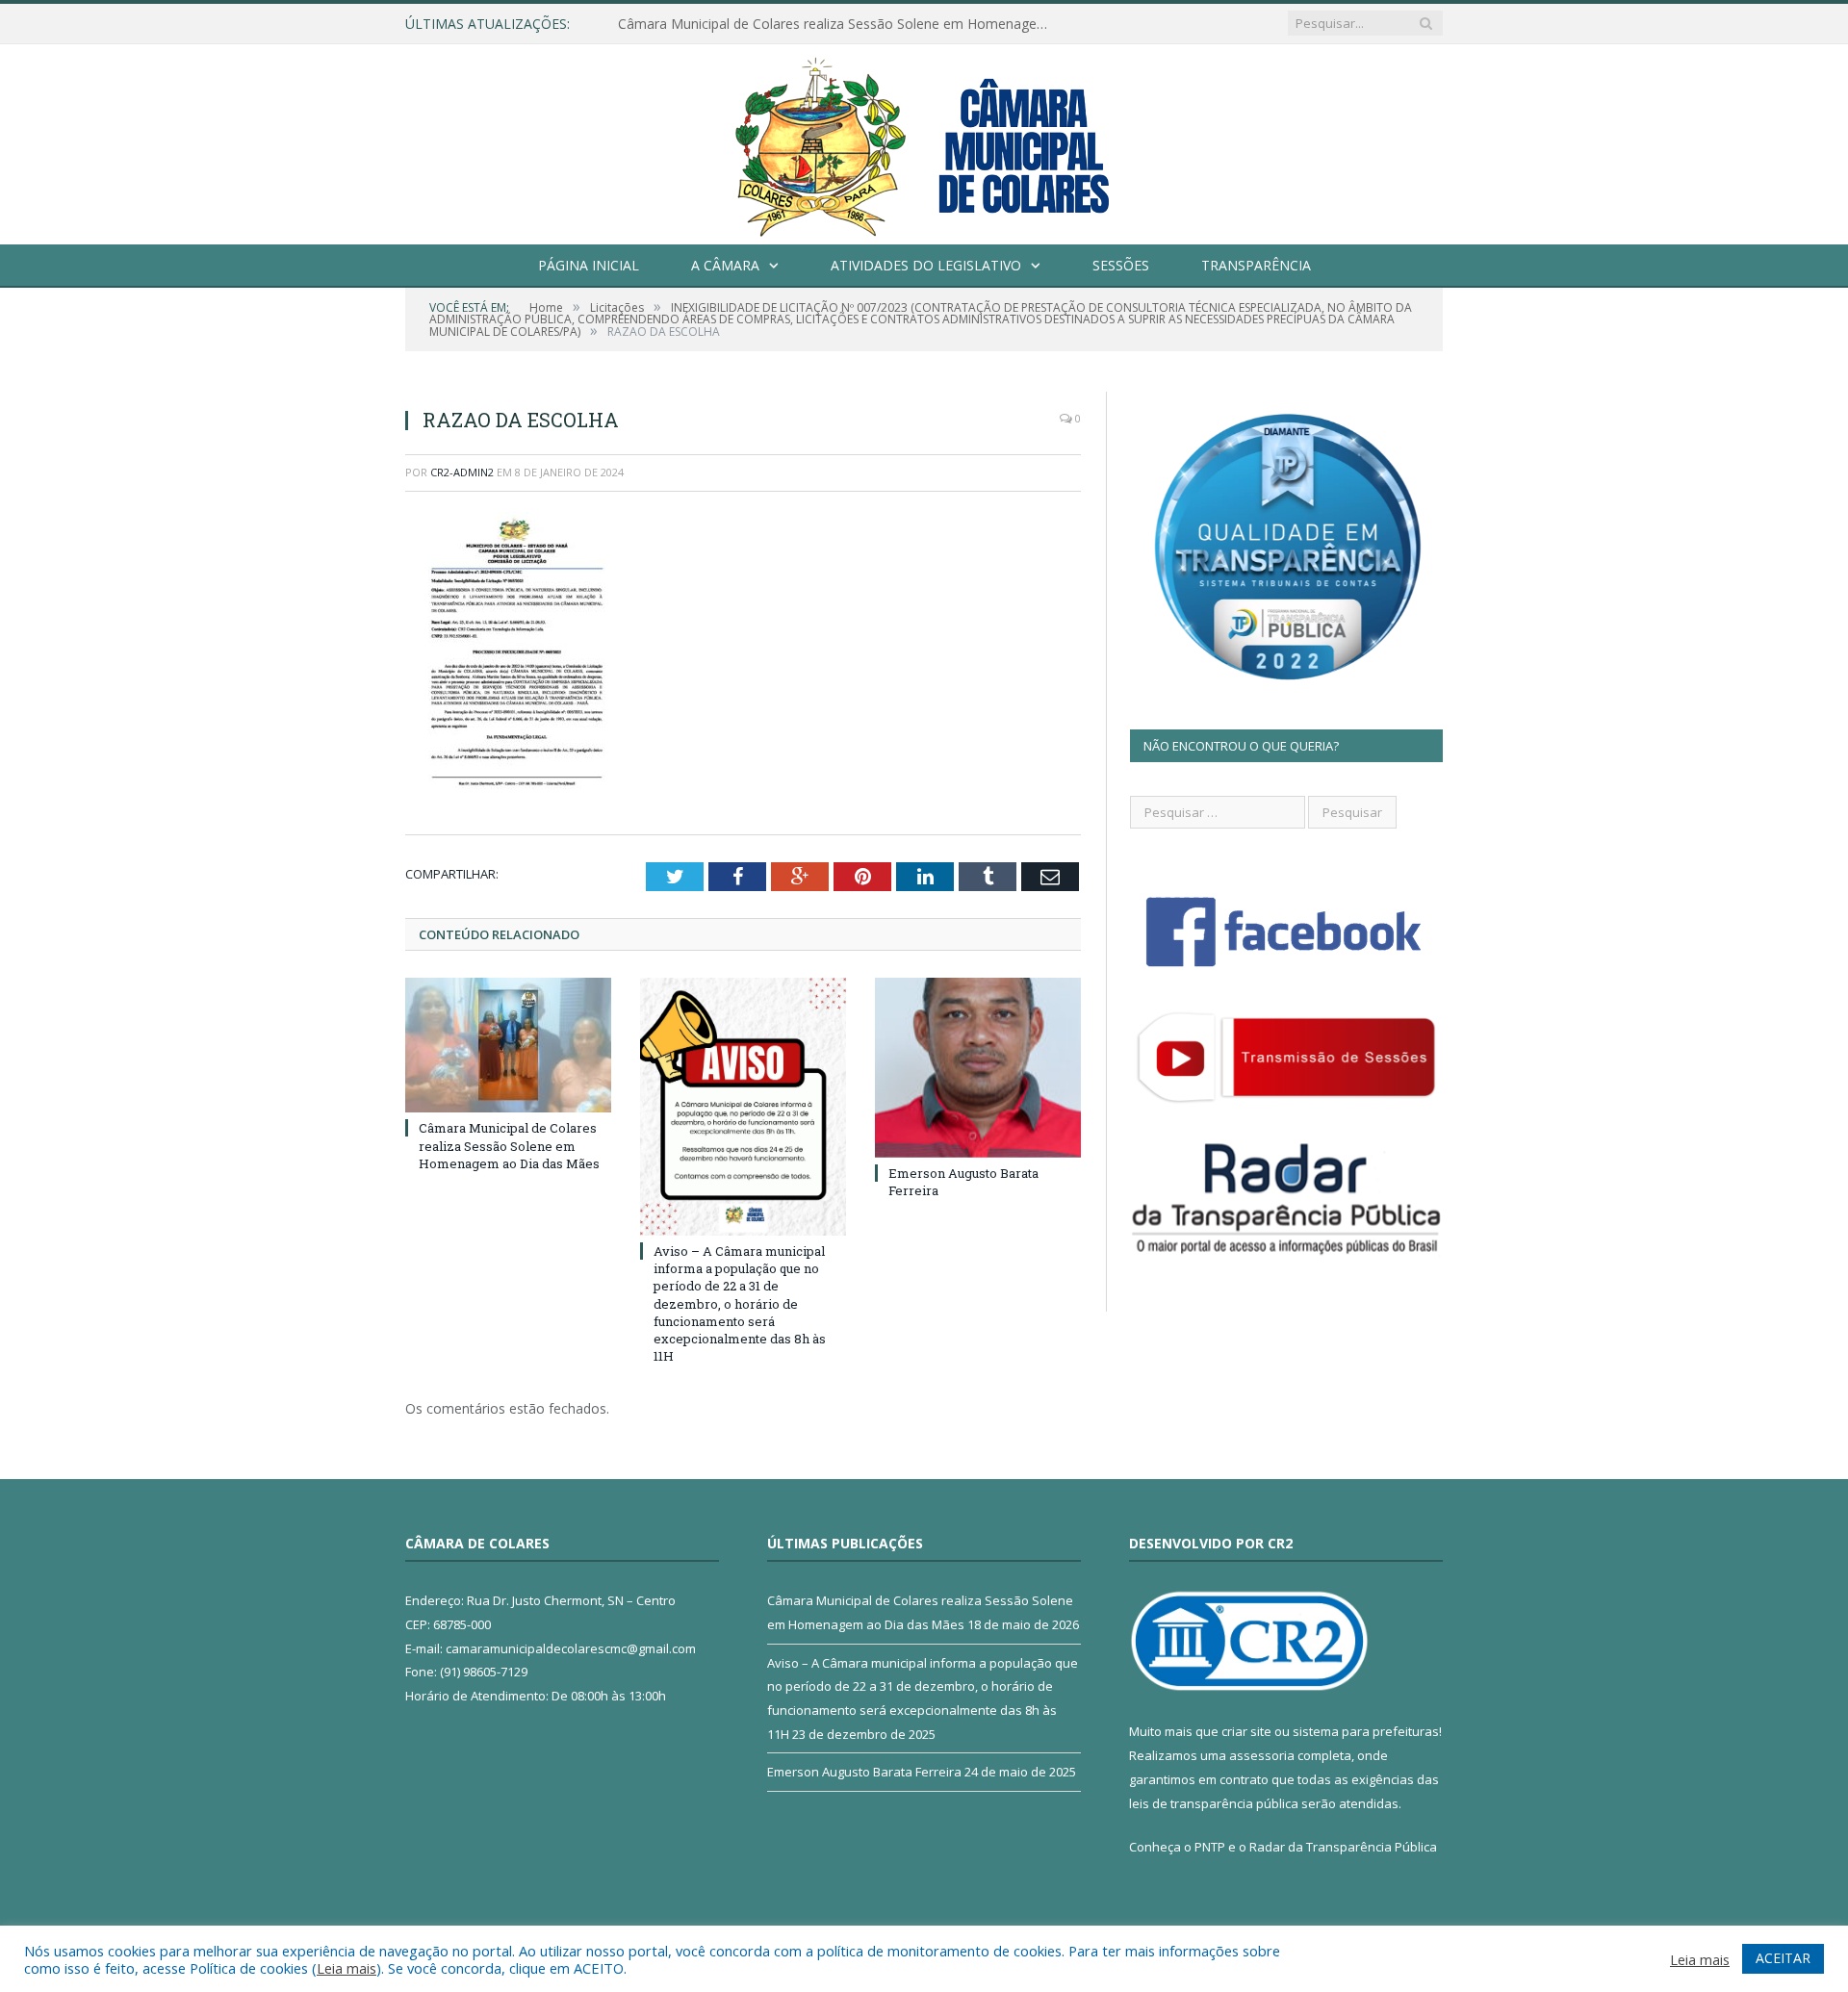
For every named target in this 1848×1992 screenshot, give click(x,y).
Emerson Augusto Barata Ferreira (864, 1772)
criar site (1246, 1731)
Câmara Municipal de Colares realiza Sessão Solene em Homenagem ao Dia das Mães (839, 24)
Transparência (1256, 265)
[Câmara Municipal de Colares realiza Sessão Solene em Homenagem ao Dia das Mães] (508, 1045)
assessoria (1262, 1755)
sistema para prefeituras (1366, 1731)
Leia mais (346, 1968)
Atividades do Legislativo (926, 265)
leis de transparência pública (1214, 1803)
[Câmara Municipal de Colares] (924, 140)
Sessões (1121, 265)
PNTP (1210, 1847)
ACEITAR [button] (1783, 1958)
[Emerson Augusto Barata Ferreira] (978, 1067)
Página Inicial (589, 265)
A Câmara (725, 265)
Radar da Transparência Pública (1343, 1847)
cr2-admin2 (462, 472)
